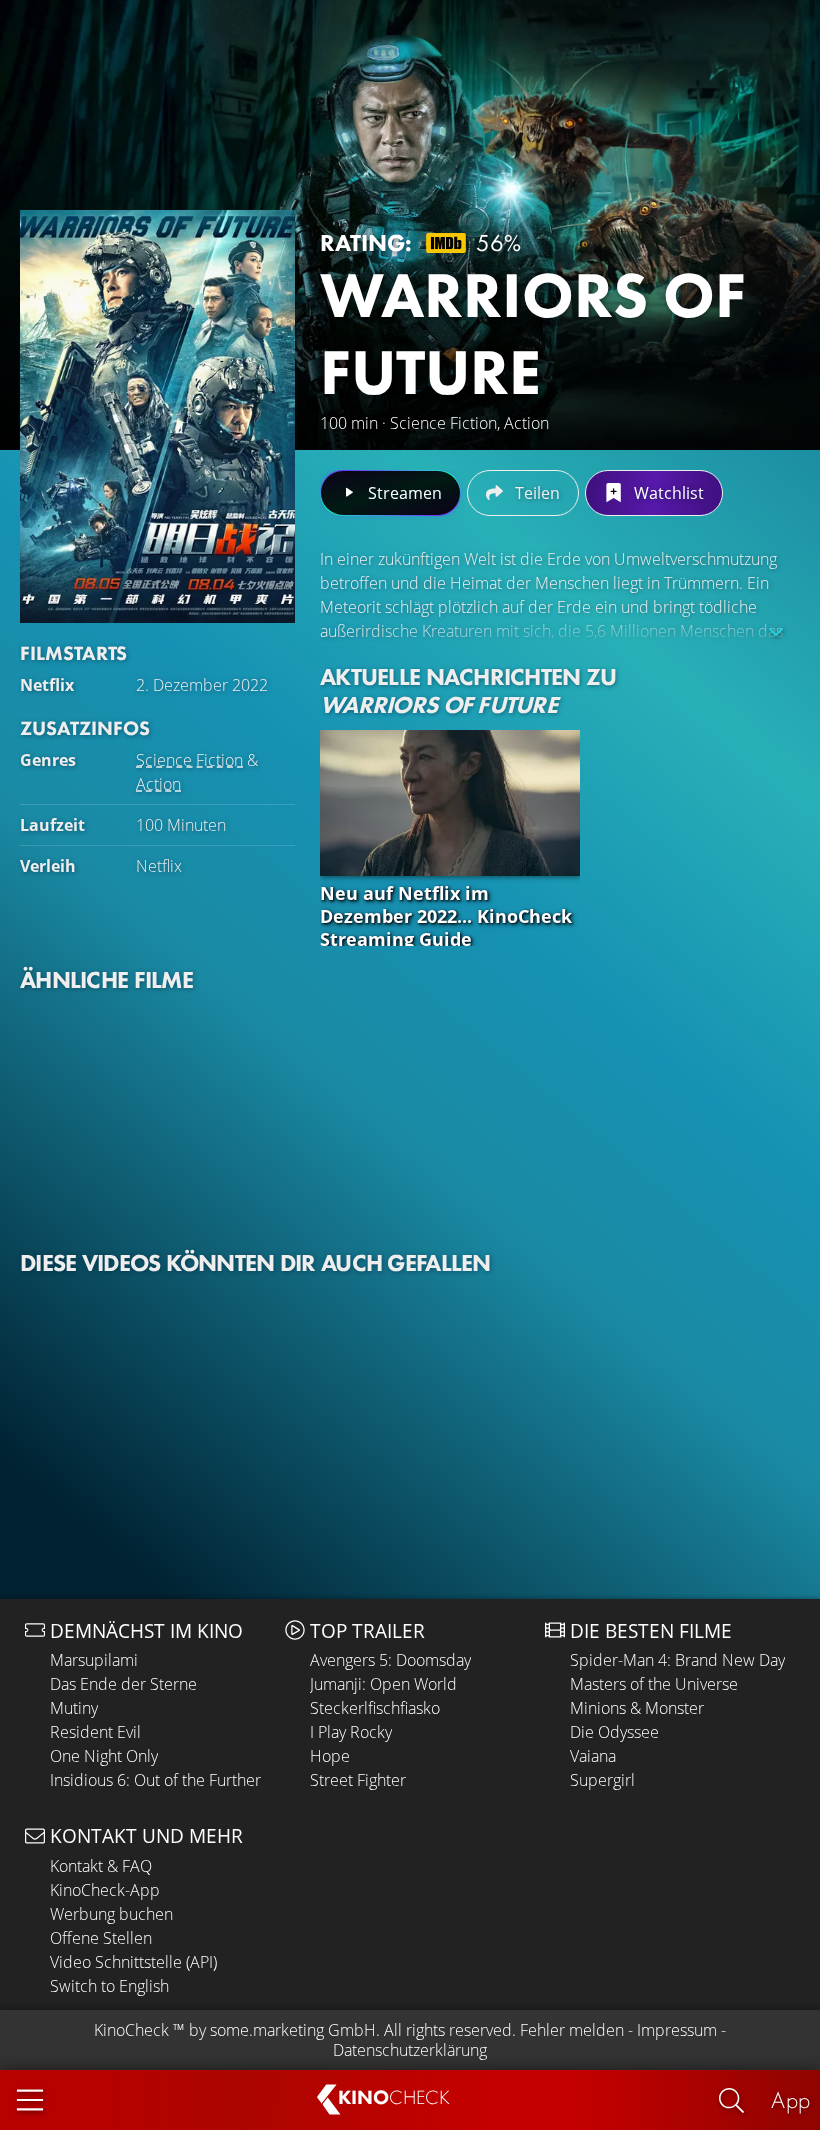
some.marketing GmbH (293, 2030)
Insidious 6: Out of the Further (155, 1780)
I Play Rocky (351, 1732)
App (790, 2099)
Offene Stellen (101, 1938)
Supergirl (602, 1780)
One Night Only (104, 1756)
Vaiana (593, 1756)
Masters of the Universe (654, 1684)
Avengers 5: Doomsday (390, 1660)
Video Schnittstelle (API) (133, 1962)
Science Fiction (189, 760)
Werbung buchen (111, 1914)
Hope (330, 1756)
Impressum (677, 2030)
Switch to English (109, 1986)
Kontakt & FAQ (101, 1866)
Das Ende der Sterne (123, 1684)
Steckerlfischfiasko (375, 1708)
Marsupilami (94, 1660)
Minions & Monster (637, 1708)
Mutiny (74, 1708)
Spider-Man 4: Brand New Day (677, 1660)
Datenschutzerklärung (410, 2050)
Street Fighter (358, 1780)
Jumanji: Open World (383, 1684)
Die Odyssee (614, 1732)
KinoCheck (131, 2030)
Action (158, 784)
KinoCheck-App (105, 1890)
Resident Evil (95, 1732)
